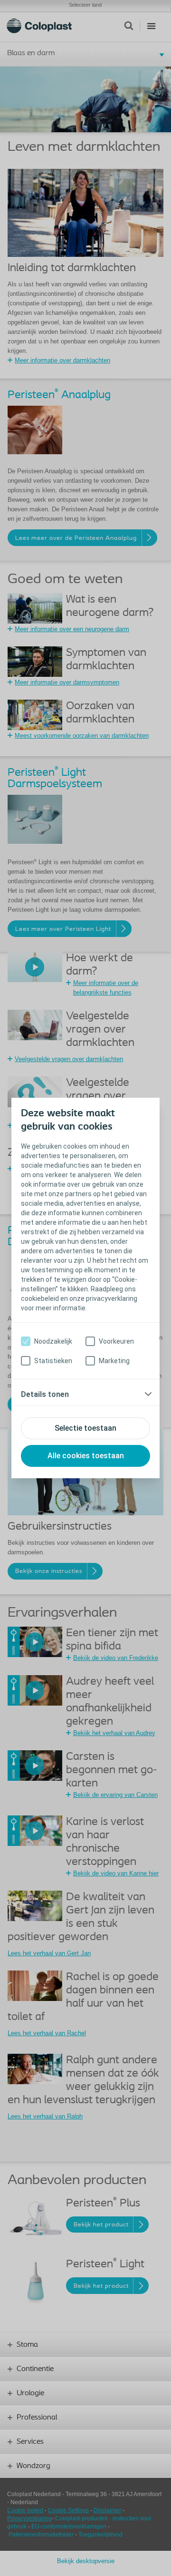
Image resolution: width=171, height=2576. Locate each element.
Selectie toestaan (85, 1428)
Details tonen (45, 1394)
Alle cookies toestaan (86, 1456)
